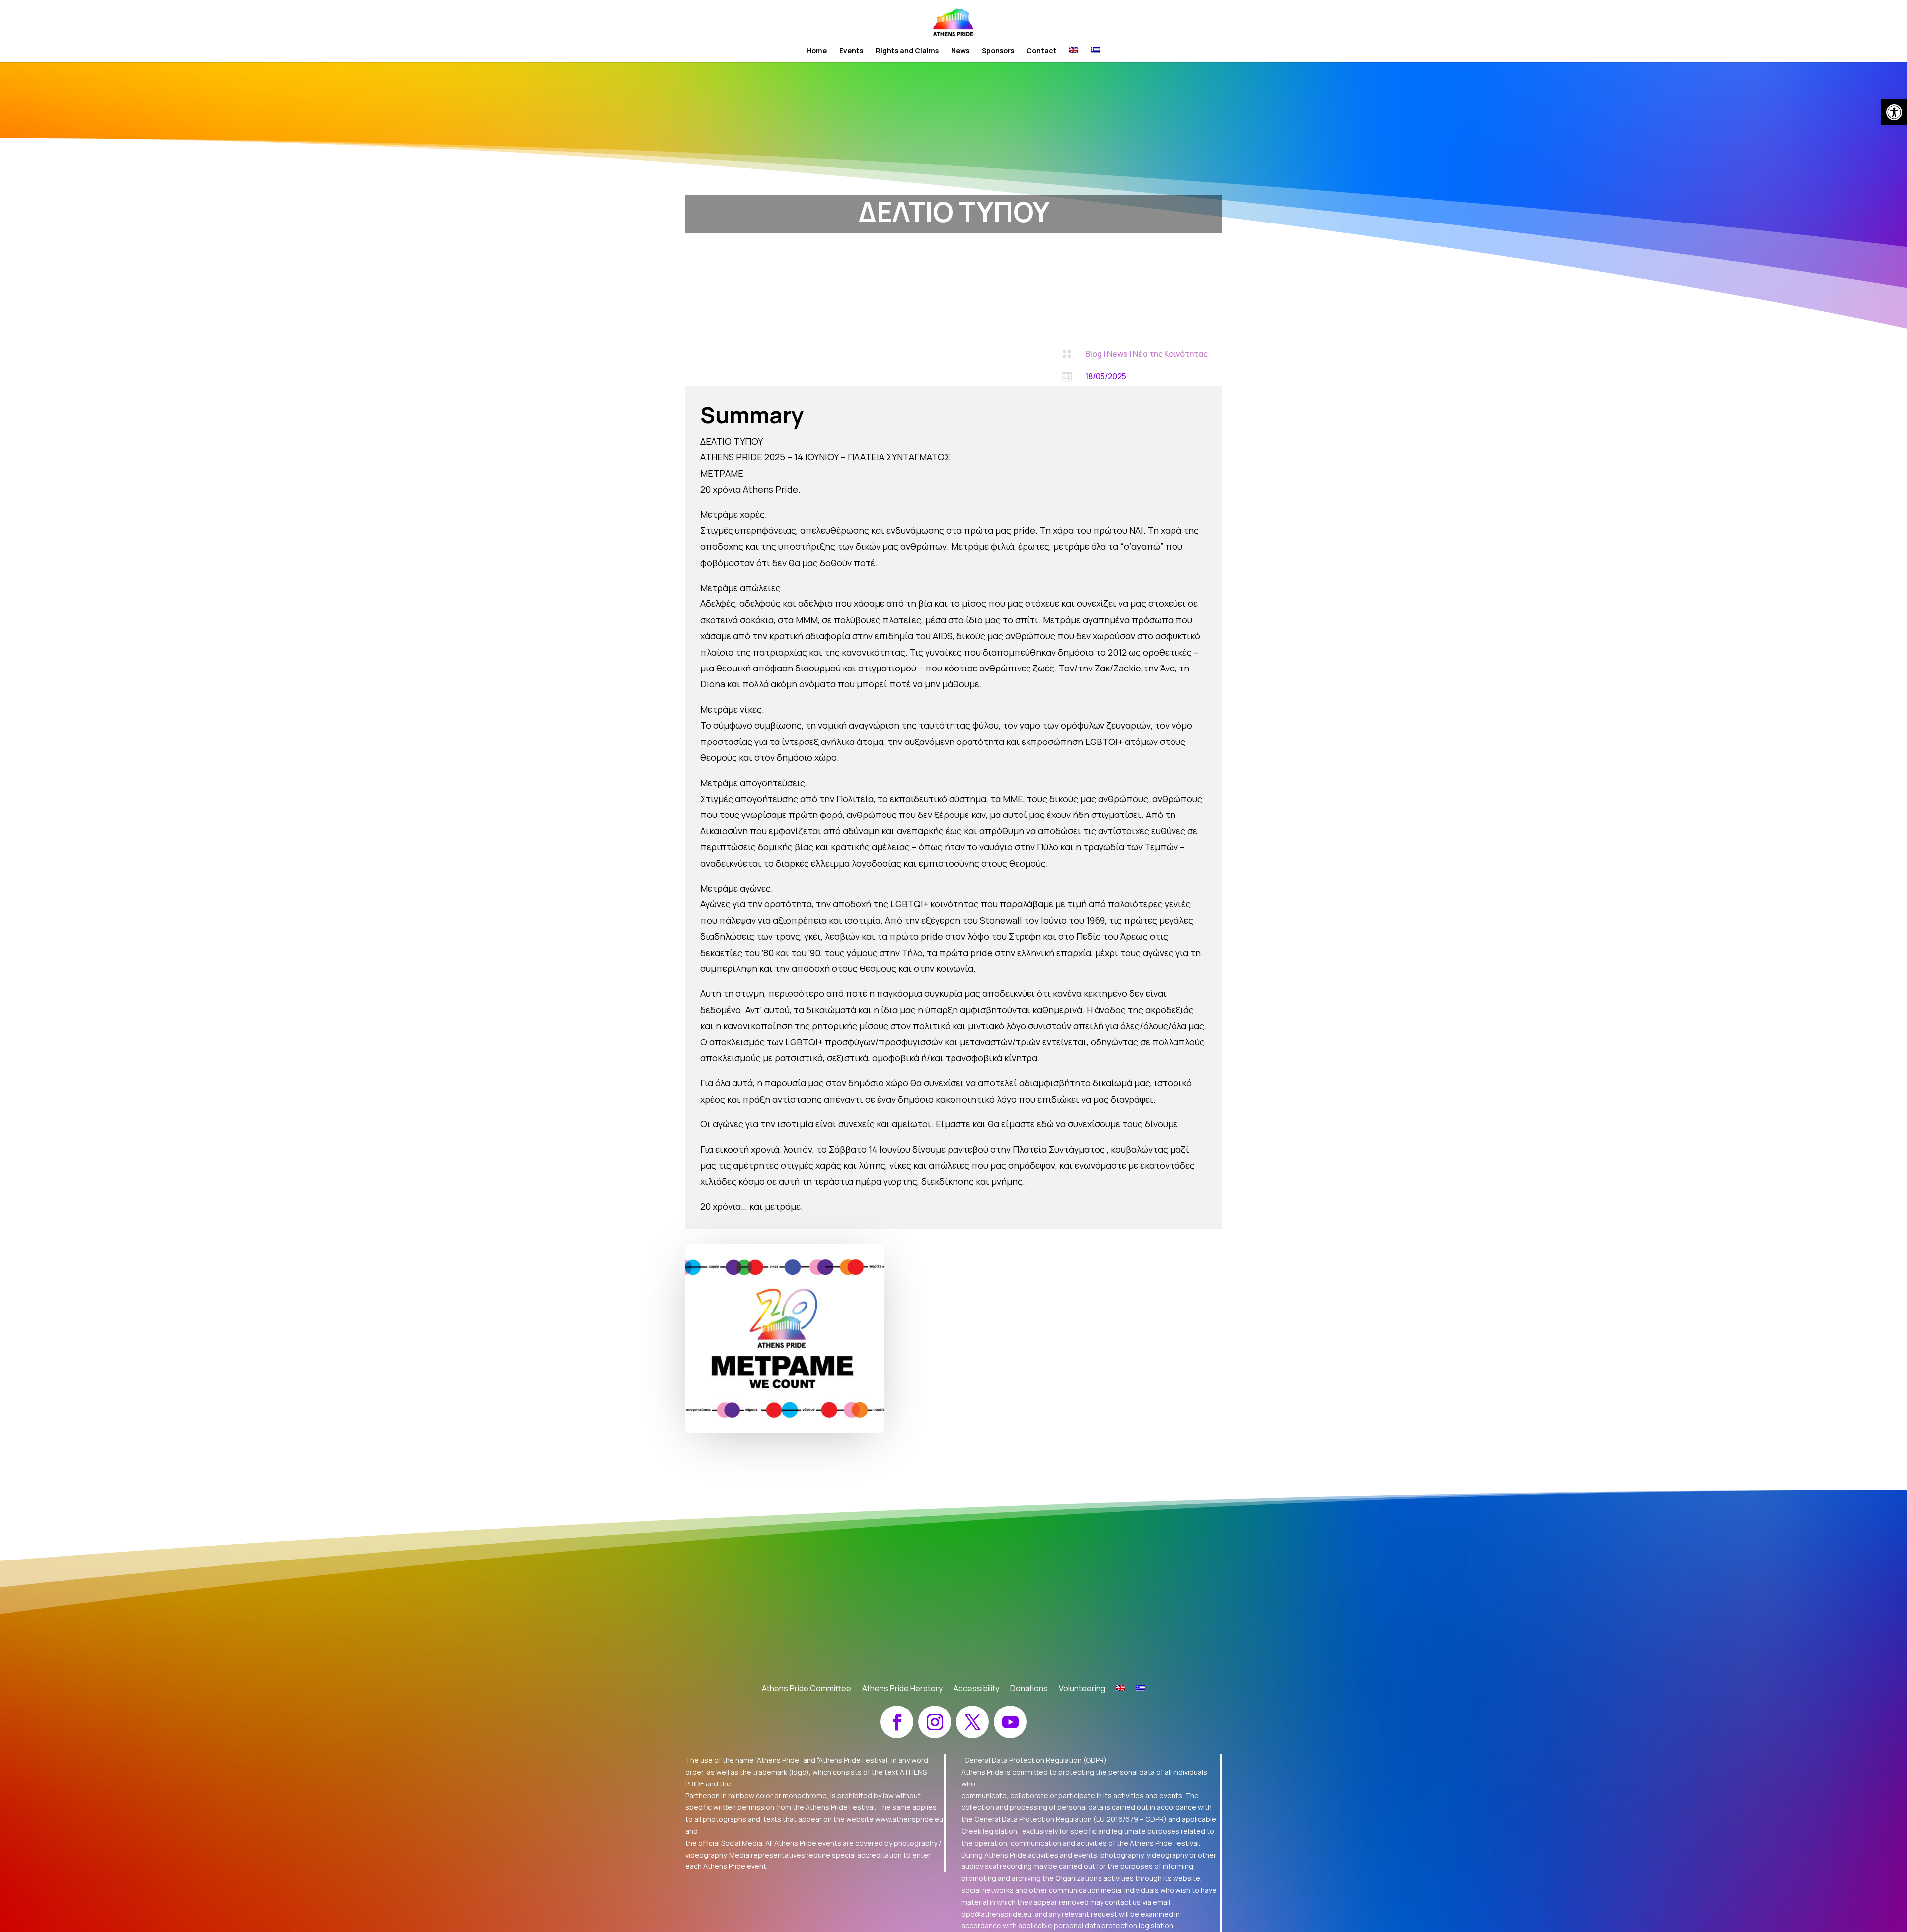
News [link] (960, 51)
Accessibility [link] (976, 1689)
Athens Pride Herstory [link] (902, 1689)
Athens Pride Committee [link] (807, 1689)
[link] (1894, 112)
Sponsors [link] (998, 51)
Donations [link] (1029, 1689)
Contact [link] (1042, 51)
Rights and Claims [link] (907, 51)
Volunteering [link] (1082, 1689)
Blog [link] (1094, 354)
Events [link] (851, 51)
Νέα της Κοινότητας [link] (1170, 354)
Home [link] (817, 51)
